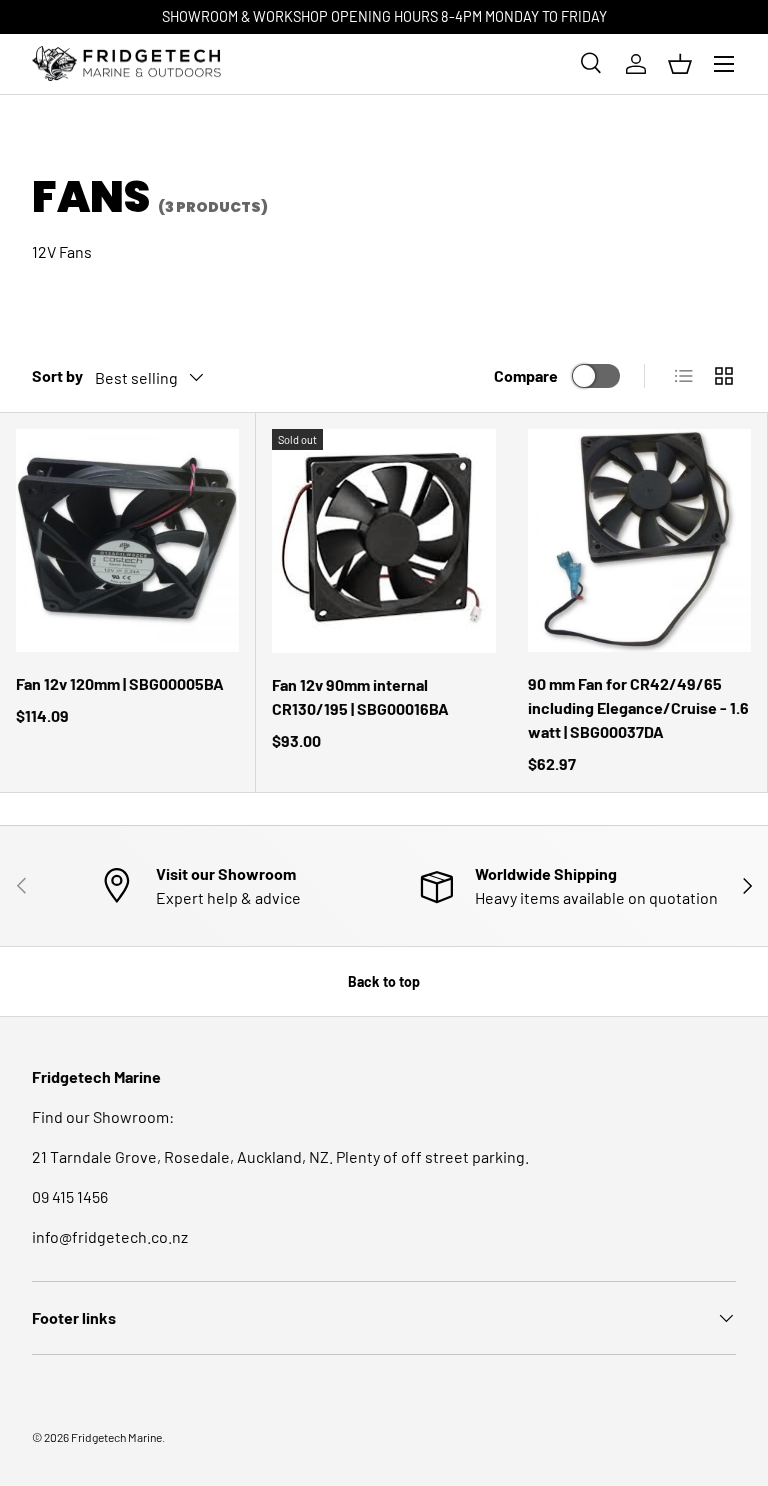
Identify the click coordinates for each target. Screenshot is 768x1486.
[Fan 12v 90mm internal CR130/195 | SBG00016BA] (384, 541)
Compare (526, 375)
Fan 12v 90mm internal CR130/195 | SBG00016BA (360, 696)
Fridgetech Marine (116, 1437)
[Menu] (724, 64)
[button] (680, 64)
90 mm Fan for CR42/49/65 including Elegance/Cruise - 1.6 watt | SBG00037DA (638, 707)
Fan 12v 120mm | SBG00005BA (120, 683)
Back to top (384, 981)
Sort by (57, 375)
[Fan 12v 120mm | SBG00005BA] (127, 540)
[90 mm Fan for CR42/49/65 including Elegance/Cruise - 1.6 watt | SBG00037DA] (639, 540)
